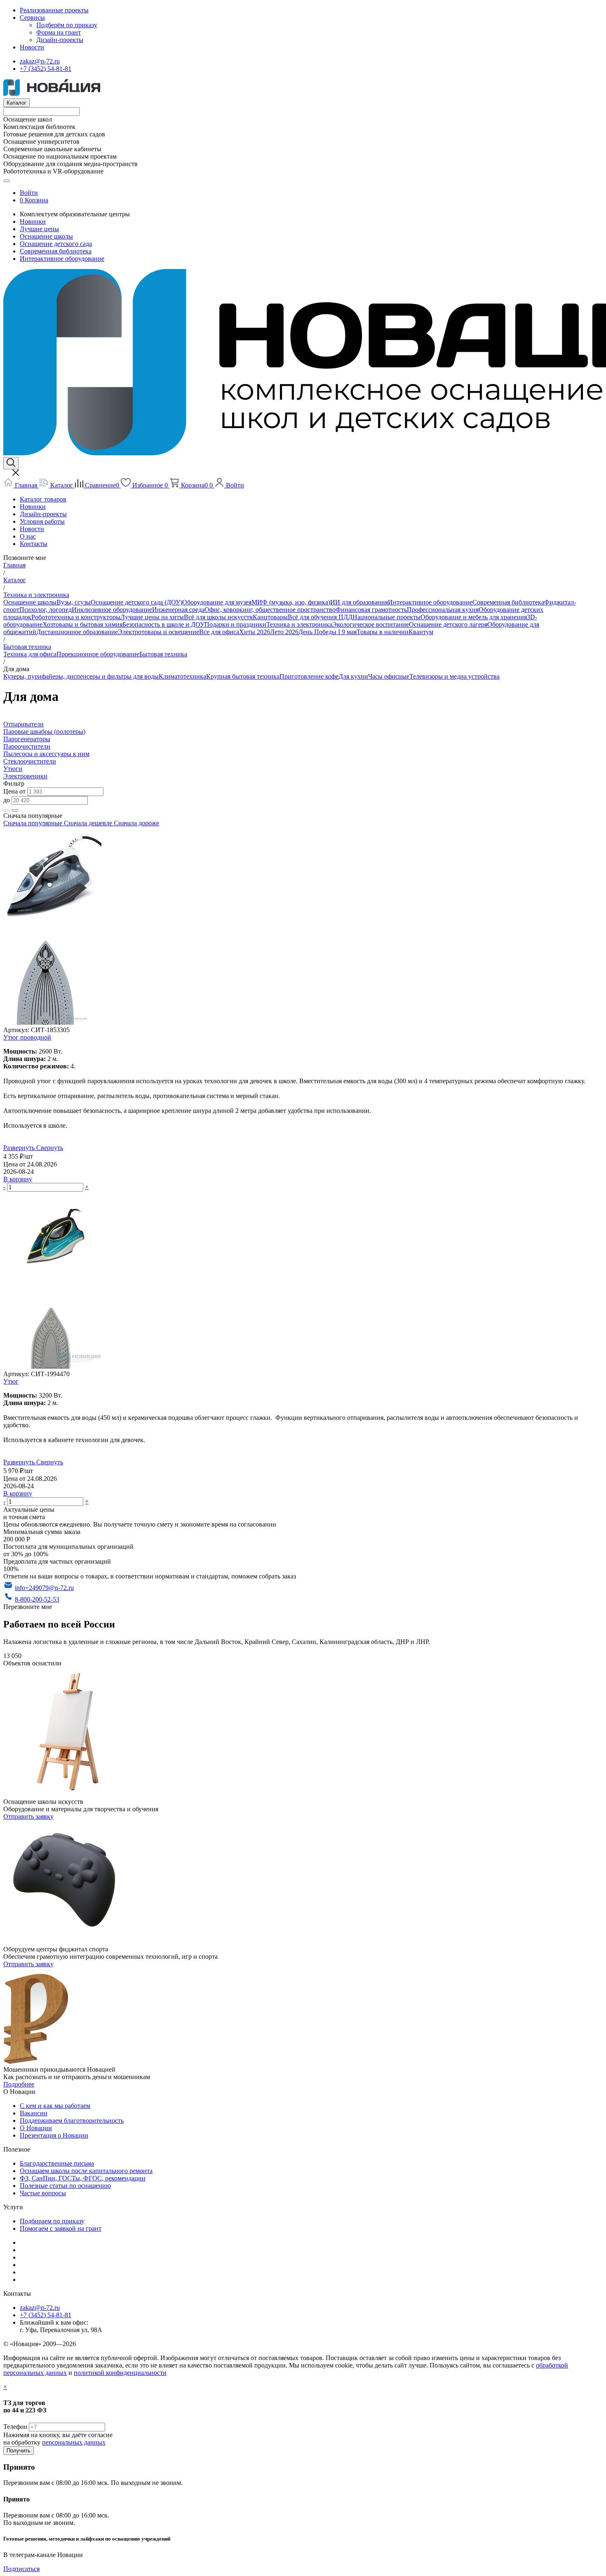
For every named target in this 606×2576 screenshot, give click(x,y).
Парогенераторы (27, 739)
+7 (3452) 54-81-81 (46, 69)
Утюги (13, 769)
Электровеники (25, 776)
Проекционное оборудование (98, 654)
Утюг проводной (27, 1037)
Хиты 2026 (255, 632)
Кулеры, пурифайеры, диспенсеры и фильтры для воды (81, 676)
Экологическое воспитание (371, 624)
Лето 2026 (284, 632)
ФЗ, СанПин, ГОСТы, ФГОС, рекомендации (83, 2178)
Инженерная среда (178, 610)
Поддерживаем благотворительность (72, 2121)
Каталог (16, 103)
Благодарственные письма (57, 2163)
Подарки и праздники (235, 624)
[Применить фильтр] (7, 810)
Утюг (11, 1381)
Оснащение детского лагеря (448, 624)
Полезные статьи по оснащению (65, 2186)
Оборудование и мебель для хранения (474, 617)
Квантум (421, 632)
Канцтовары (270, 617)
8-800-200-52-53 (37, 1599)
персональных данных (74, 2442)
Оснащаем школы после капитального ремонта (86, 2171)
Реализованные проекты (54, 10)
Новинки (33, 221)
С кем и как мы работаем (55, 2106)
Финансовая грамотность (371, 610)
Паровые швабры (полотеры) (44, 732)
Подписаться (21, 2569)
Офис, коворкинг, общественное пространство (270, 610)
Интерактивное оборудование (62, 259)
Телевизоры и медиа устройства (454, 676)
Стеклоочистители (30, 761)
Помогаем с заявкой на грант (61, 2228)
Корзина (36, 200)
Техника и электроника (299, 624)
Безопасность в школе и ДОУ (163, 624)
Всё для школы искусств (218, 617)
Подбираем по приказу (52, 2221)
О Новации (36, 2128)
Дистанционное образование (77, 632)
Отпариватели (23, 724)
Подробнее (19, 2084)
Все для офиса (219, 632)
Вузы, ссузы (74, 602)
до (7, 800)
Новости (32, 47)
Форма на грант (59, 32)
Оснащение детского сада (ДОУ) (136, 602)
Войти (29, 193)
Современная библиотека (56, 251)
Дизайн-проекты (60, 40)
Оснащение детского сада (56, 244)
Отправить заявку (28, 1816)
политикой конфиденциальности (120, 2373)
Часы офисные (389, 676)
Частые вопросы (43, 2193)
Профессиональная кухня (443, 610)
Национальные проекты (386, 617)
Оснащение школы (46, 236)
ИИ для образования (359, 602)
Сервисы (32, 18)
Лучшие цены (39, 229)
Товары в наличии (383, 632)
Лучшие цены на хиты (152, 617)
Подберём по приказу (67, 25)
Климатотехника (182, 676)
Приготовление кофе (309, 676)
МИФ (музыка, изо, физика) (291, 602)
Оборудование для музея (217, 602)
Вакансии (34, 2113)
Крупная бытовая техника (243, 676)
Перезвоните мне (28, 1607)
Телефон (15, 2427)
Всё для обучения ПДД (320, 617)
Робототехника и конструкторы (76, 617)
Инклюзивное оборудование (112, 610)
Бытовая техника (163, 654)
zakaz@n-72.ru (40, 61)
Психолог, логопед (46, 610)
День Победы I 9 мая (328, 632)
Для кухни (353, 676)
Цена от (15, 791)
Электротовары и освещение (159, 632)
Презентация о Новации (54, 2135)
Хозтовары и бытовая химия (82, 624)
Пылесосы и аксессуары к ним (46, 754)
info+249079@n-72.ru (44, 1588)
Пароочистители (27, 746)
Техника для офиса (30, 654)
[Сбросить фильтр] (15, 810)
